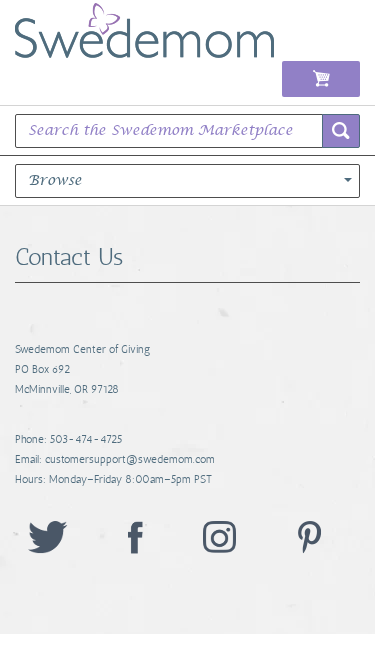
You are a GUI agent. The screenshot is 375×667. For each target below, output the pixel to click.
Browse (55, 181)
